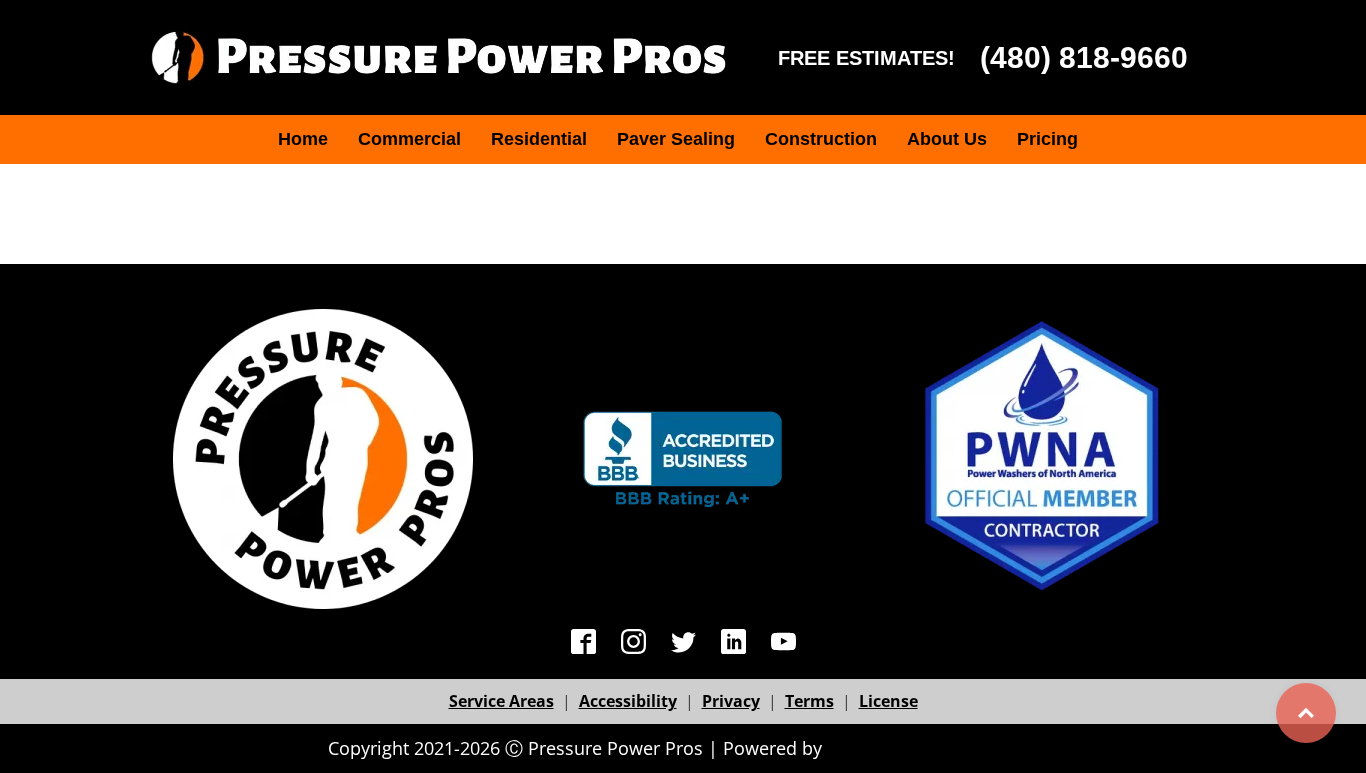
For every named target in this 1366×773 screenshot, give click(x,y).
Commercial (409, 139)
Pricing (1047, 139)
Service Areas (501, 701)
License (888, 701)
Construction (821, 139)
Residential (539, 139)
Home (303, 139)
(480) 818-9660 (1084, 57)
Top (1306, 713)
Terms (809, 701)
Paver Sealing (676, 139)
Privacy (731, 701)
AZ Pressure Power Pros (932, 748)
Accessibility (628, 701)
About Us (947, 139)
